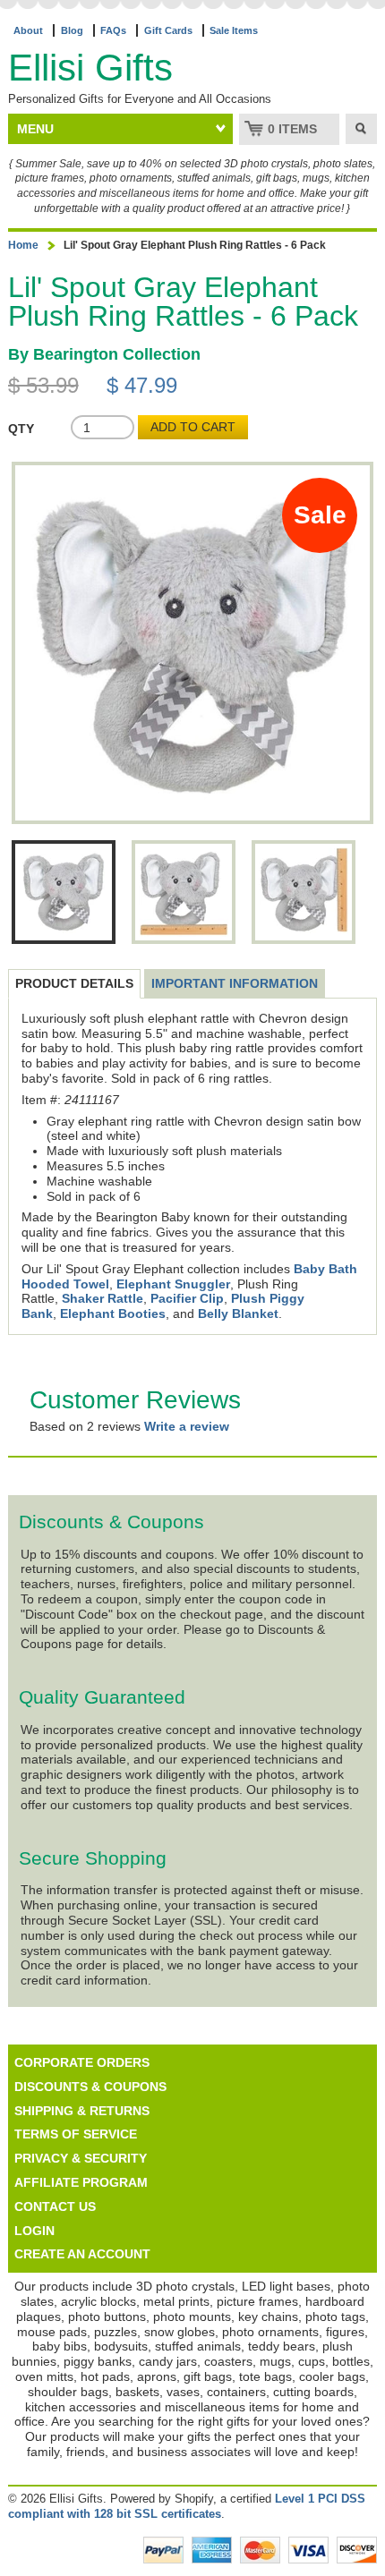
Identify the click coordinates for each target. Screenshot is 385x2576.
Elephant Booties (113, 1314)
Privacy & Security (81, 2158)
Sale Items (234, 30)
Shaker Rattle (103, 1298)
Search (361, 129)
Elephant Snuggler (173, 1284)
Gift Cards (168, 30)
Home (23, 245)
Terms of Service (76, 2134)
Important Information (235, 983)
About (28, 30)
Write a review (187, 1426)
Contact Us (55, 2206)
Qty (21, 429)
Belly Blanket (238, 1314)
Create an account (82, 2254)
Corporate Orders (82, 2062)
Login (34, 2231)
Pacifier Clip (187, 1298)
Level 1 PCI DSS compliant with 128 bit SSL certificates (187, 2506)
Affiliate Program (81, 2182)
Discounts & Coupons (90, 2087)
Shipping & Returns (82, 2111)
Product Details (74, 983)
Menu (35, 129)
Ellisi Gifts (90, 68)
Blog (72, 30)
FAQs (113, 30)
